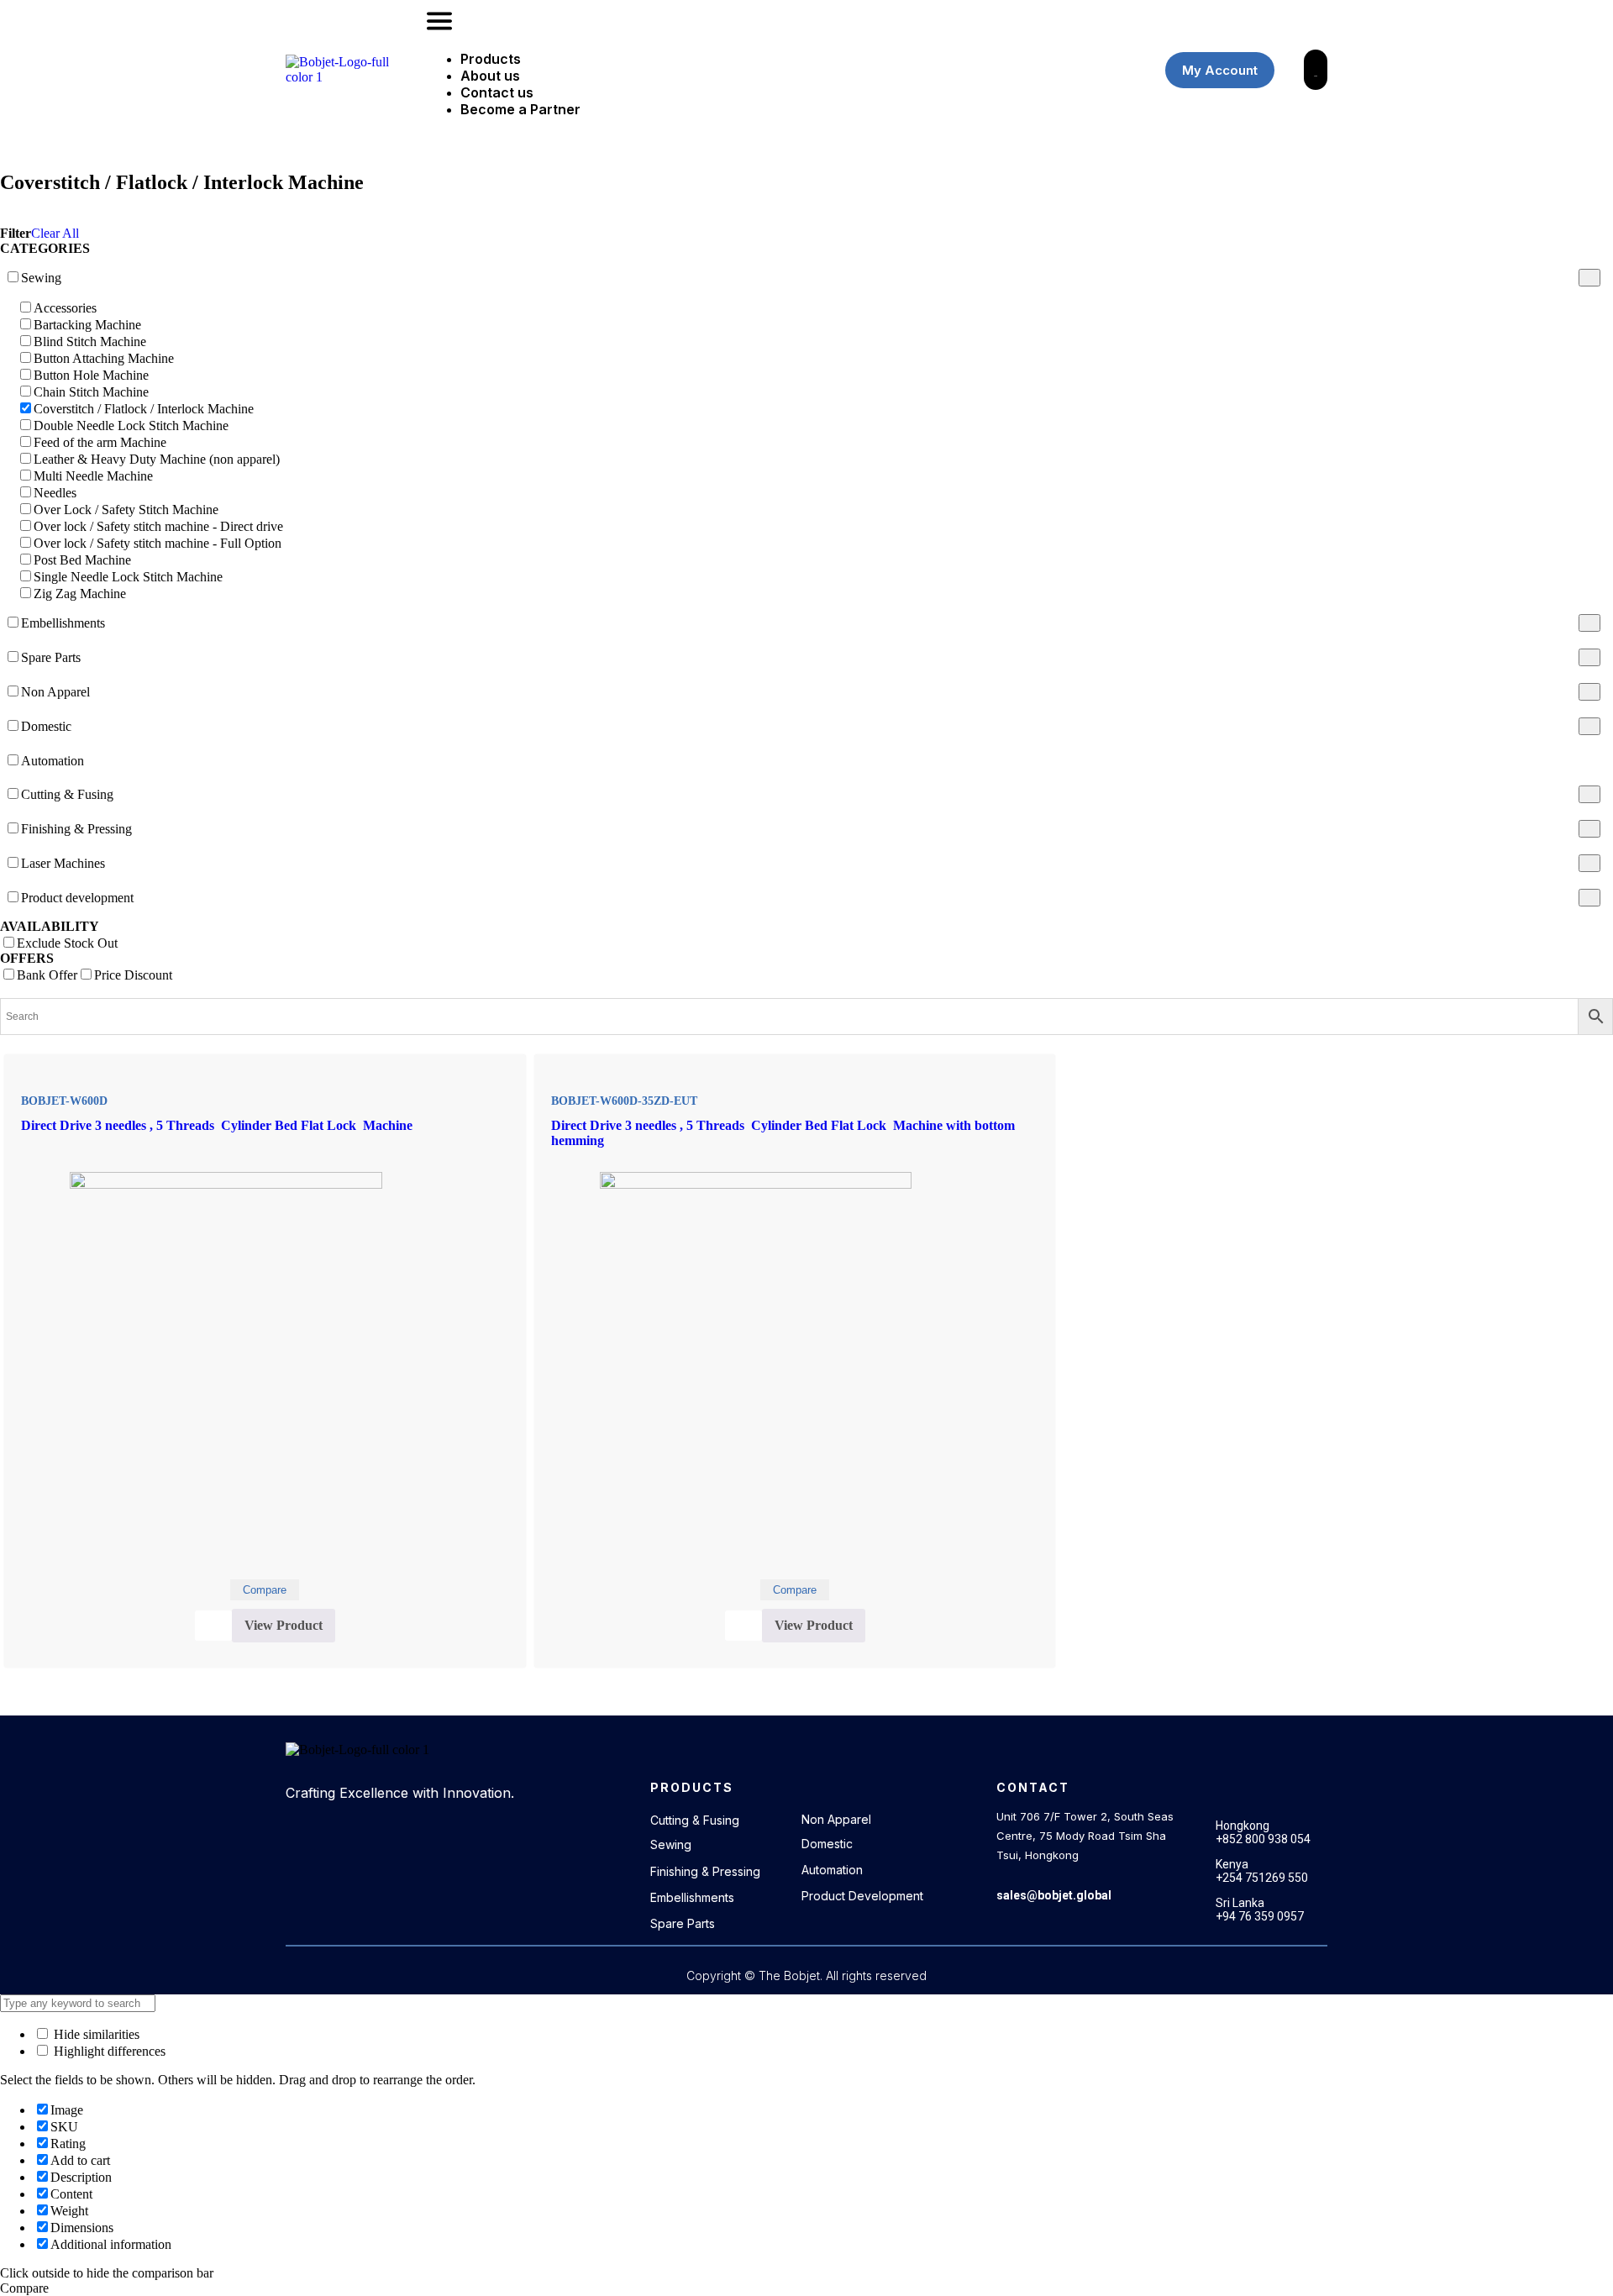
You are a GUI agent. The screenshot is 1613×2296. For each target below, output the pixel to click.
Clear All (55, 233)
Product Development (862, 1896)
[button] (777, 23)
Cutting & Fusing (695, 1820)
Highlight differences (108, 2051)
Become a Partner (520, 109)
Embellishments (692, 1897)
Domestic (827, 1844)
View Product (284, 1625)
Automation (832, 1870)
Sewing (671, 1844)
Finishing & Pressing (705, 1871)
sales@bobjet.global (1054, 1895)
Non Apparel (836, 1819)
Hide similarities (95, 2034)
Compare (265, 1590)
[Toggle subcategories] (1589, 278)
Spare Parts (683, 1923)
